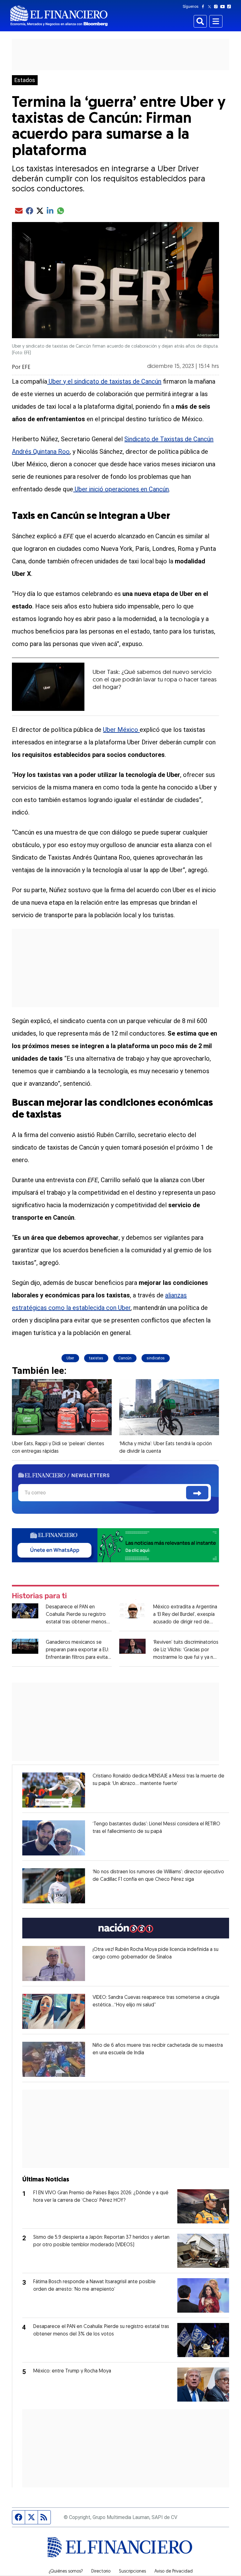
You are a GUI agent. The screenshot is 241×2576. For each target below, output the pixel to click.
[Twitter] (211, 7)
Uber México (121, 730)
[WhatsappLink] (115, 1545)
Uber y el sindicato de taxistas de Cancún (104, 381)
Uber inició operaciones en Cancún (121, 489)
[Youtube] (224, 7)
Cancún (125, 1358)
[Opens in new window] (54, 1790)
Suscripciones (132, 2572)
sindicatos (156, 1358)
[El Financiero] (59, 16)
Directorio (101, 2572)
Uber (70, 1358)
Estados (25, 80)
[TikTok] (230, 7)
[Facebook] (204, 7)
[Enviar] (197, 1493)
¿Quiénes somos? (66, 2572)
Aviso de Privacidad (174, 2572)
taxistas (96, 1358)
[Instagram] (217, 7)
